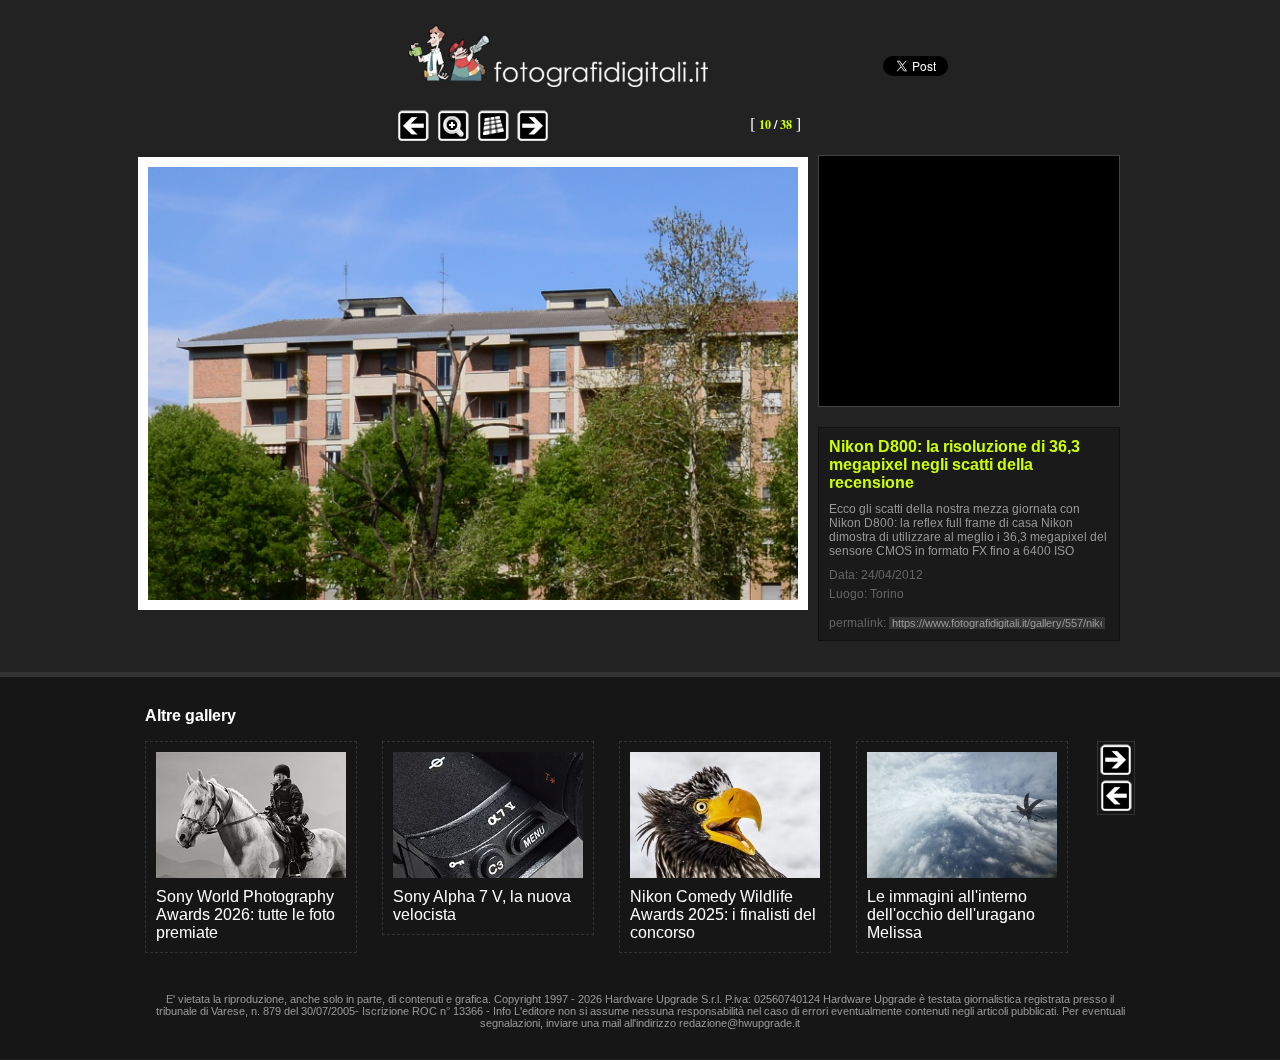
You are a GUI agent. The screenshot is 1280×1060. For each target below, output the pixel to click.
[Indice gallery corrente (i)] (493, 138)
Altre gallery (190, 715)
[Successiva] (473, 594)
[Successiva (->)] (533, 138)
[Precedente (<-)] (413, 138)
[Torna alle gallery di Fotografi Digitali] (423, 81)
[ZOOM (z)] (453, 138)
